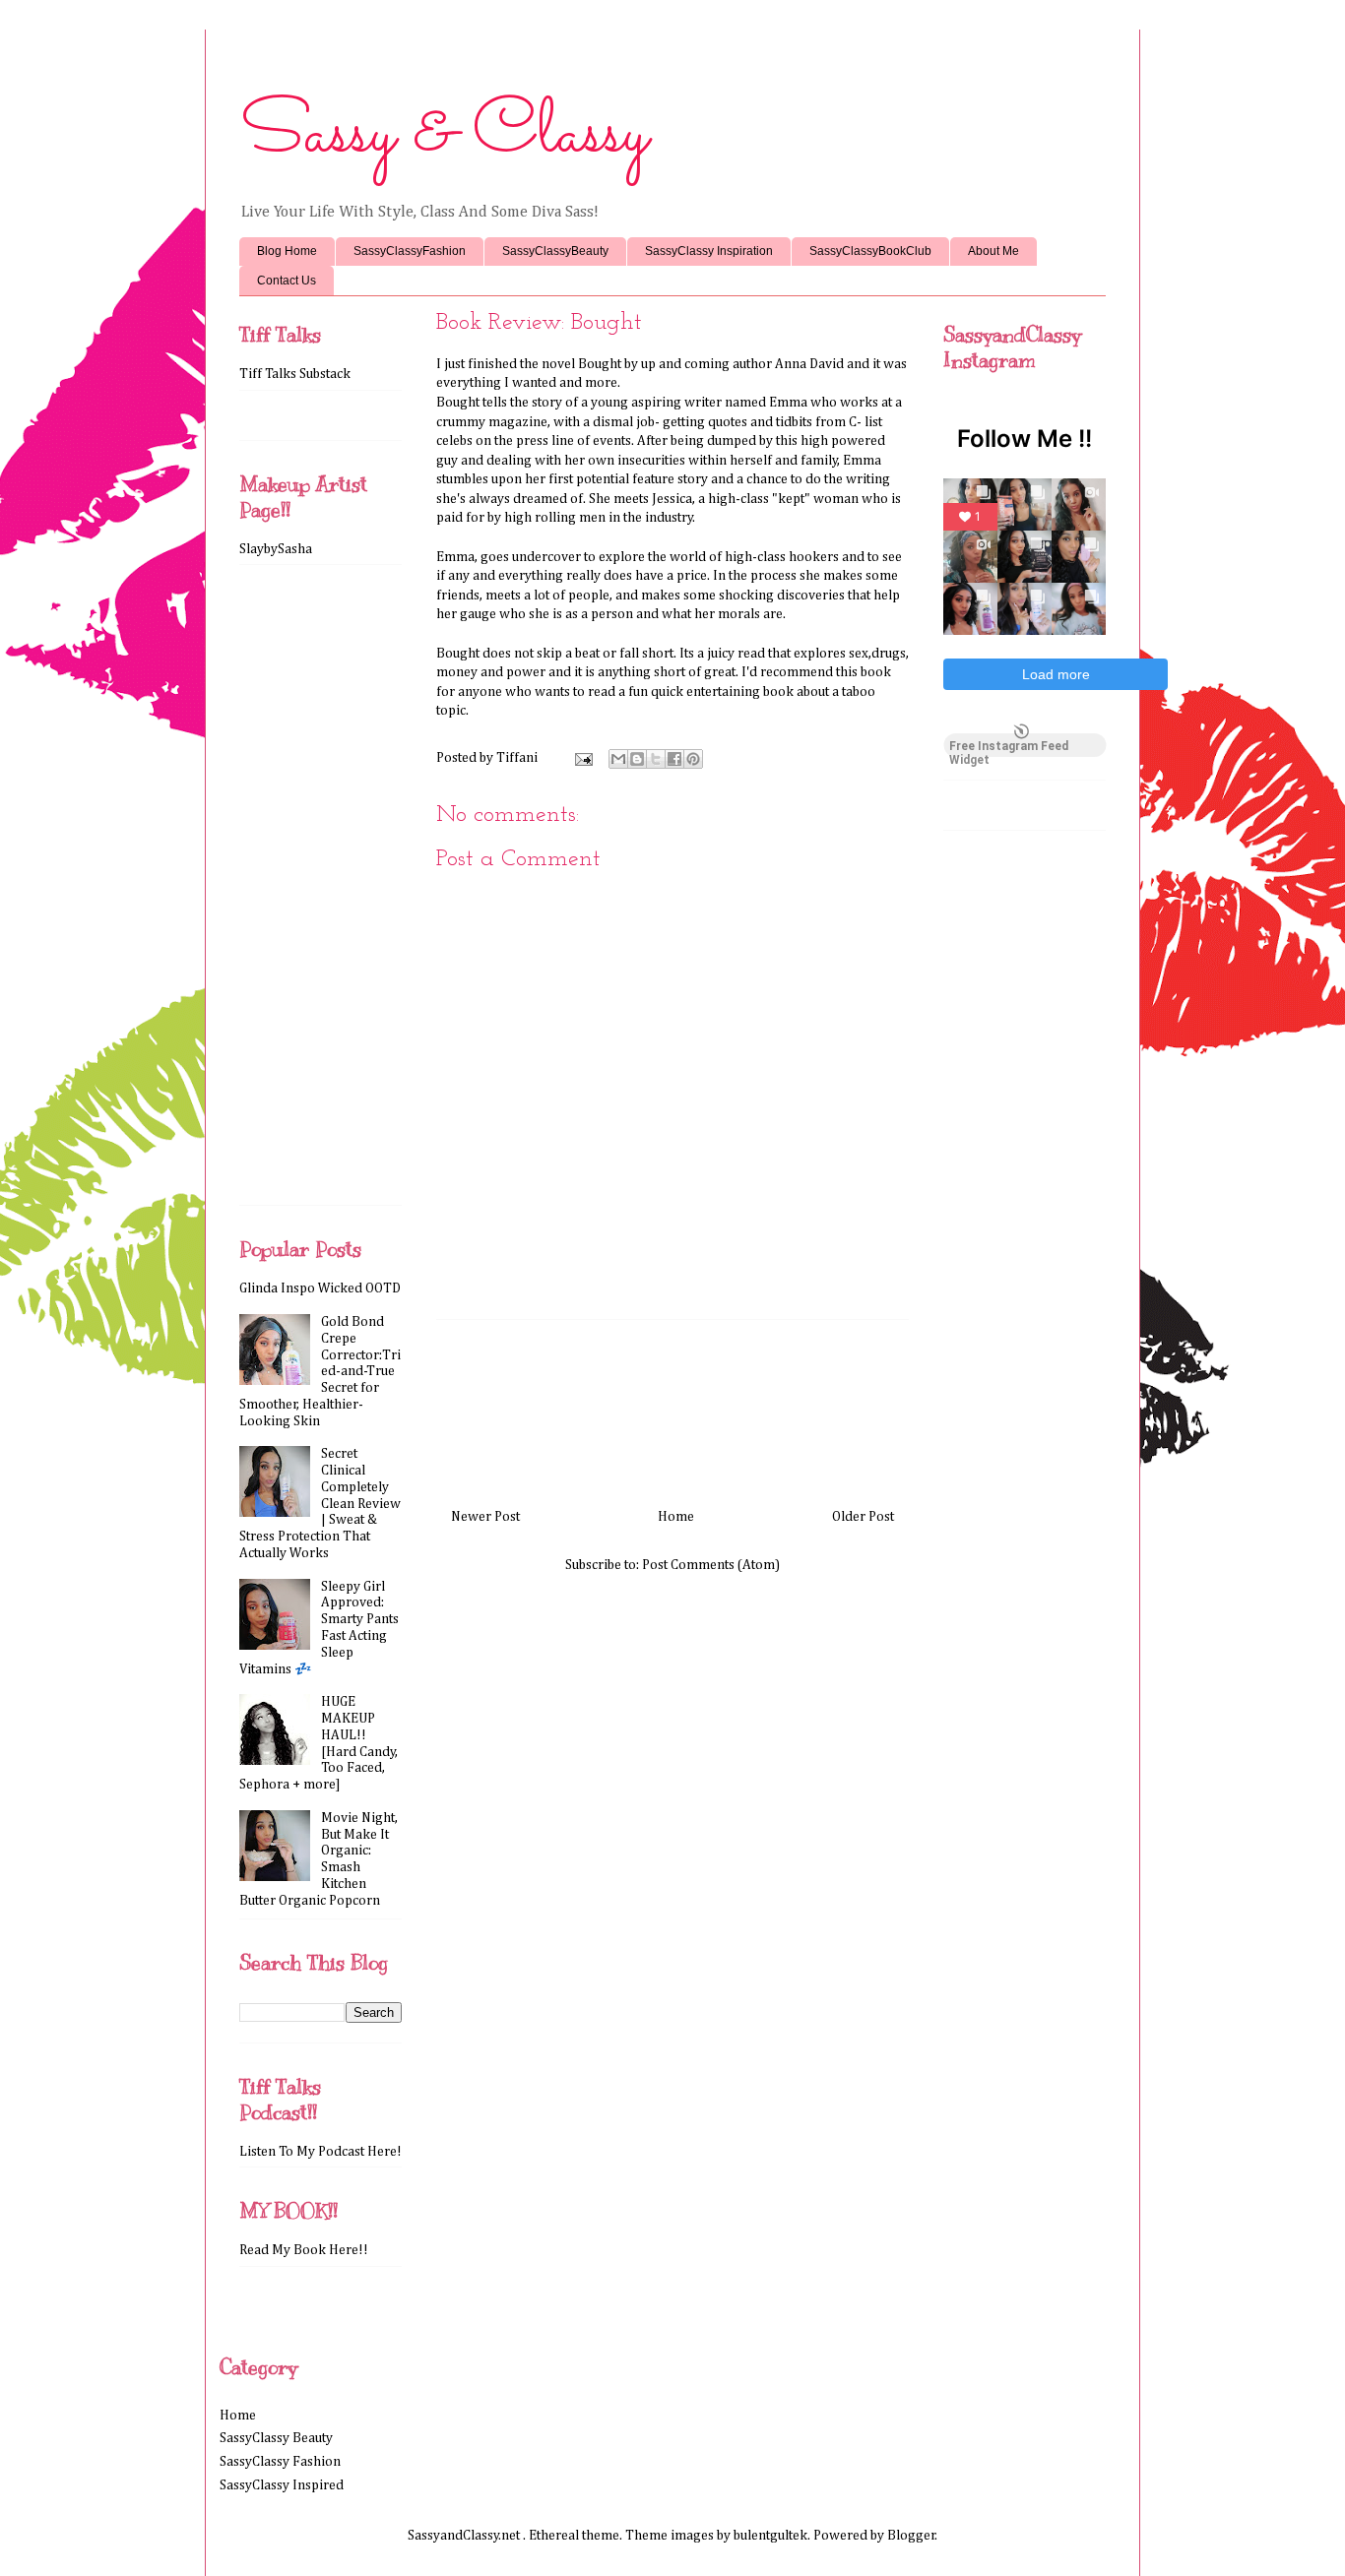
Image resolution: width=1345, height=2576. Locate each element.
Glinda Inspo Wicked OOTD (320, 1288)
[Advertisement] (672, 1407)
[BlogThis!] (637, 759)
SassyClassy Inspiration (709, 251)
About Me (993, 251)
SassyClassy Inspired (282, 2485)
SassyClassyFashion (410, 251)
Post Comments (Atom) (711, 1565)
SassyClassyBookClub (870, 251)
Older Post (863, 1517)
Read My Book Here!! (304, 2250)
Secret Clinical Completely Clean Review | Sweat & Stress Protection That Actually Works (320, 1504)
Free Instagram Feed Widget (1009, 748)
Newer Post (485, 1517)
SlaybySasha (276, 549)
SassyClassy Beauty (276, 2438)
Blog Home (287, 251)
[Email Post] (582, 758)
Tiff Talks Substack (295, 374)
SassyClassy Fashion (280, 2462)
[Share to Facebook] (674, 759)
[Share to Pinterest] (693, 759)
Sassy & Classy (444, 135)
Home (676, 1517)
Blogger (911, 2536)
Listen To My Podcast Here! (320, 2152)
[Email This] (618, 759)
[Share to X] (656, 759)
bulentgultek (770, 2536)
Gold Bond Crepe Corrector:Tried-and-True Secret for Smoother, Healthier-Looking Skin (320, 1372)
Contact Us (287, 281)
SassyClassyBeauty (555, 251)
